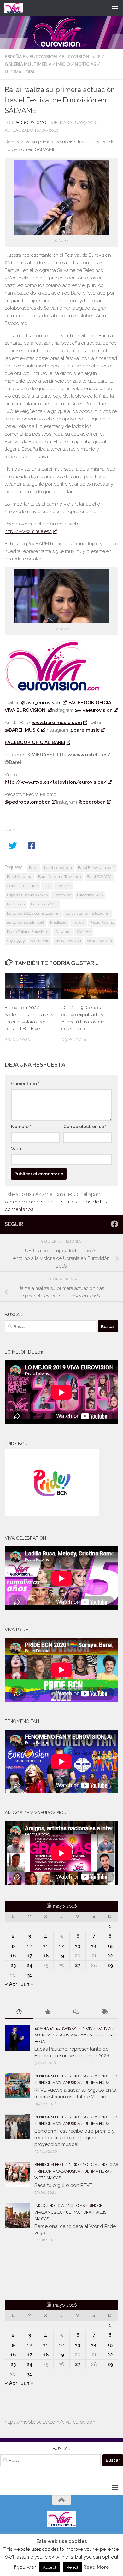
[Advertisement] (42, 2272)
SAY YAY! (84, 932)
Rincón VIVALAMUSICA (76, 2035)
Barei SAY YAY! (99, 877)
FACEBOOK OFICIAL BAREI (35, 742)
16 (13, 1956)
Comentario (25, 1084)
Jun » (27, 1984)
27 (78, 1965)
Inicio (63, 64)
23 (13, 1965)
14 (94, 1946)
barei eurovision (58, 868)
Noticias (85, 64)
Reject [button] (72, 2567)
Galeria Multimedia (28, 64)
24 (29, 1965)
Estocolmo (62, 895)
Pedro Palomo (30, 123)
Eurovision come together (88, 913)
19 (61, 1956)
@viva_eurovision (41, 703)
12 (61, 1946)
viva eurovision (68, 941)
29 (110, 1965)
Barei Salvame (20, 877)
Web (16, 1149)
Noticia (79, 922)
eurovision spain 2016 (26, 922)
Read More (96, 2567)
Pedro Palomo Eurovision (28, 932)
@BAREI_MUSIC (22, 730)
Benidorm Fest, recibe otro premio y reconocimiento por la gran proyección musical (74, 2138)
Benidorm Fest (49, 2076)
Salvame (63, 932)
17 (30, 1956)
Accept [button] (50, 2567)
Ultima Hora (20, 72)
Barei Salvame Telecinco (59, 877)
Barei (34, 868)
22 (110, 1956)
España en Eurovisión (31, 57)
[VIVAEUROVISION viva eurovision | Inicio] (17, 8)
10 (29, 1946)
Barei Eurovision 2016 (96, 868)
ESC (47, 886)
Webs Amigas (48, 2178)
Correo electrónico (85, 1127)
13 (78, 1946)
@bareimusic (85, 730)
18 (46, 1956)
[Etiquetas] (104, 2012)
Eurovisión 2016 (81, 57)
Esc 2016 (64, 886)
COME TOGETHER (22, 886)
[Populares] (47, 2012)
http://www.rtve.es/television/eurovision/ (56, 782)
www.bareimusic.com (57, 723)
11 (46, 1946)
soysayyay (16, 941)
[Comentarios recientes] (76, 2012)
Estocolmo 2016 (90, 895)
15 (110, 1946)
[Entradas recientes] (19, 2012)
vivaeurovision (100, 941)
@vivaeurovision (94, 710)
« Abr (11, 1984)
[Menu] (115, 8)
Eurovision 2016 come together (33, 913)
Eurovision (16, 904)
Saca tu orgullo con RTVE (63, 2185)
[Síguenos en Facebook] (114, 1224)
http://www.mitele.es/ (28, 531)
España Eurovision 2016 (27, 895)
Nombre (21, 1127)
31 (30, 1975)
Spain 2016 (40, 941)
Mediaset (58, 922)
